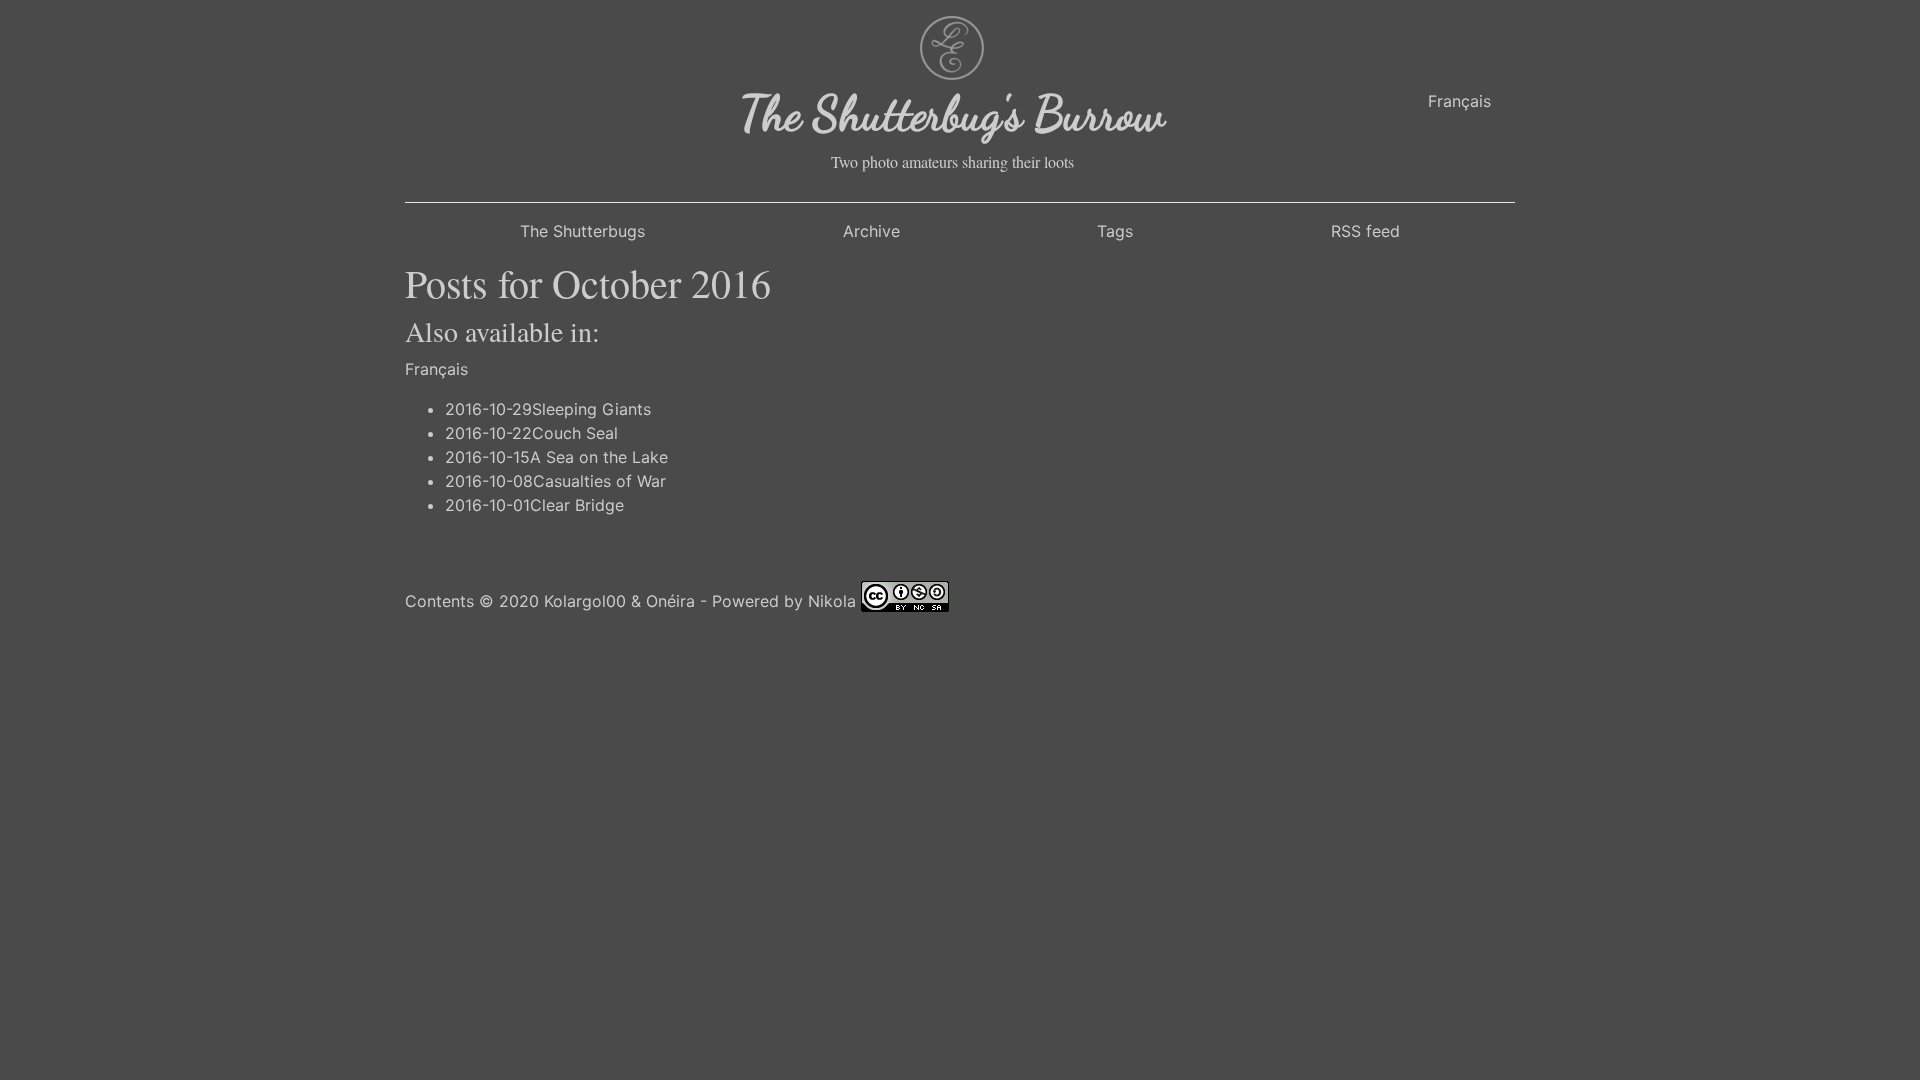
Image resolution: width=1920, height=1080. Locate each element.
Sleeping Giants (591, 409)
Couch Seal (575, 433)
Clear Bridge (577, 505)
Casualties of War (599, 481)
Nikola (832, 600)
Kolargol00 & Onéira (619, 600)
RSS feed (1365, 231)
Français (1459, 101)
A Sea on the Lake (599, 457)
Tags (1115, 231)
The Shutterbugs (582, 231)
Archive (871, 231)
